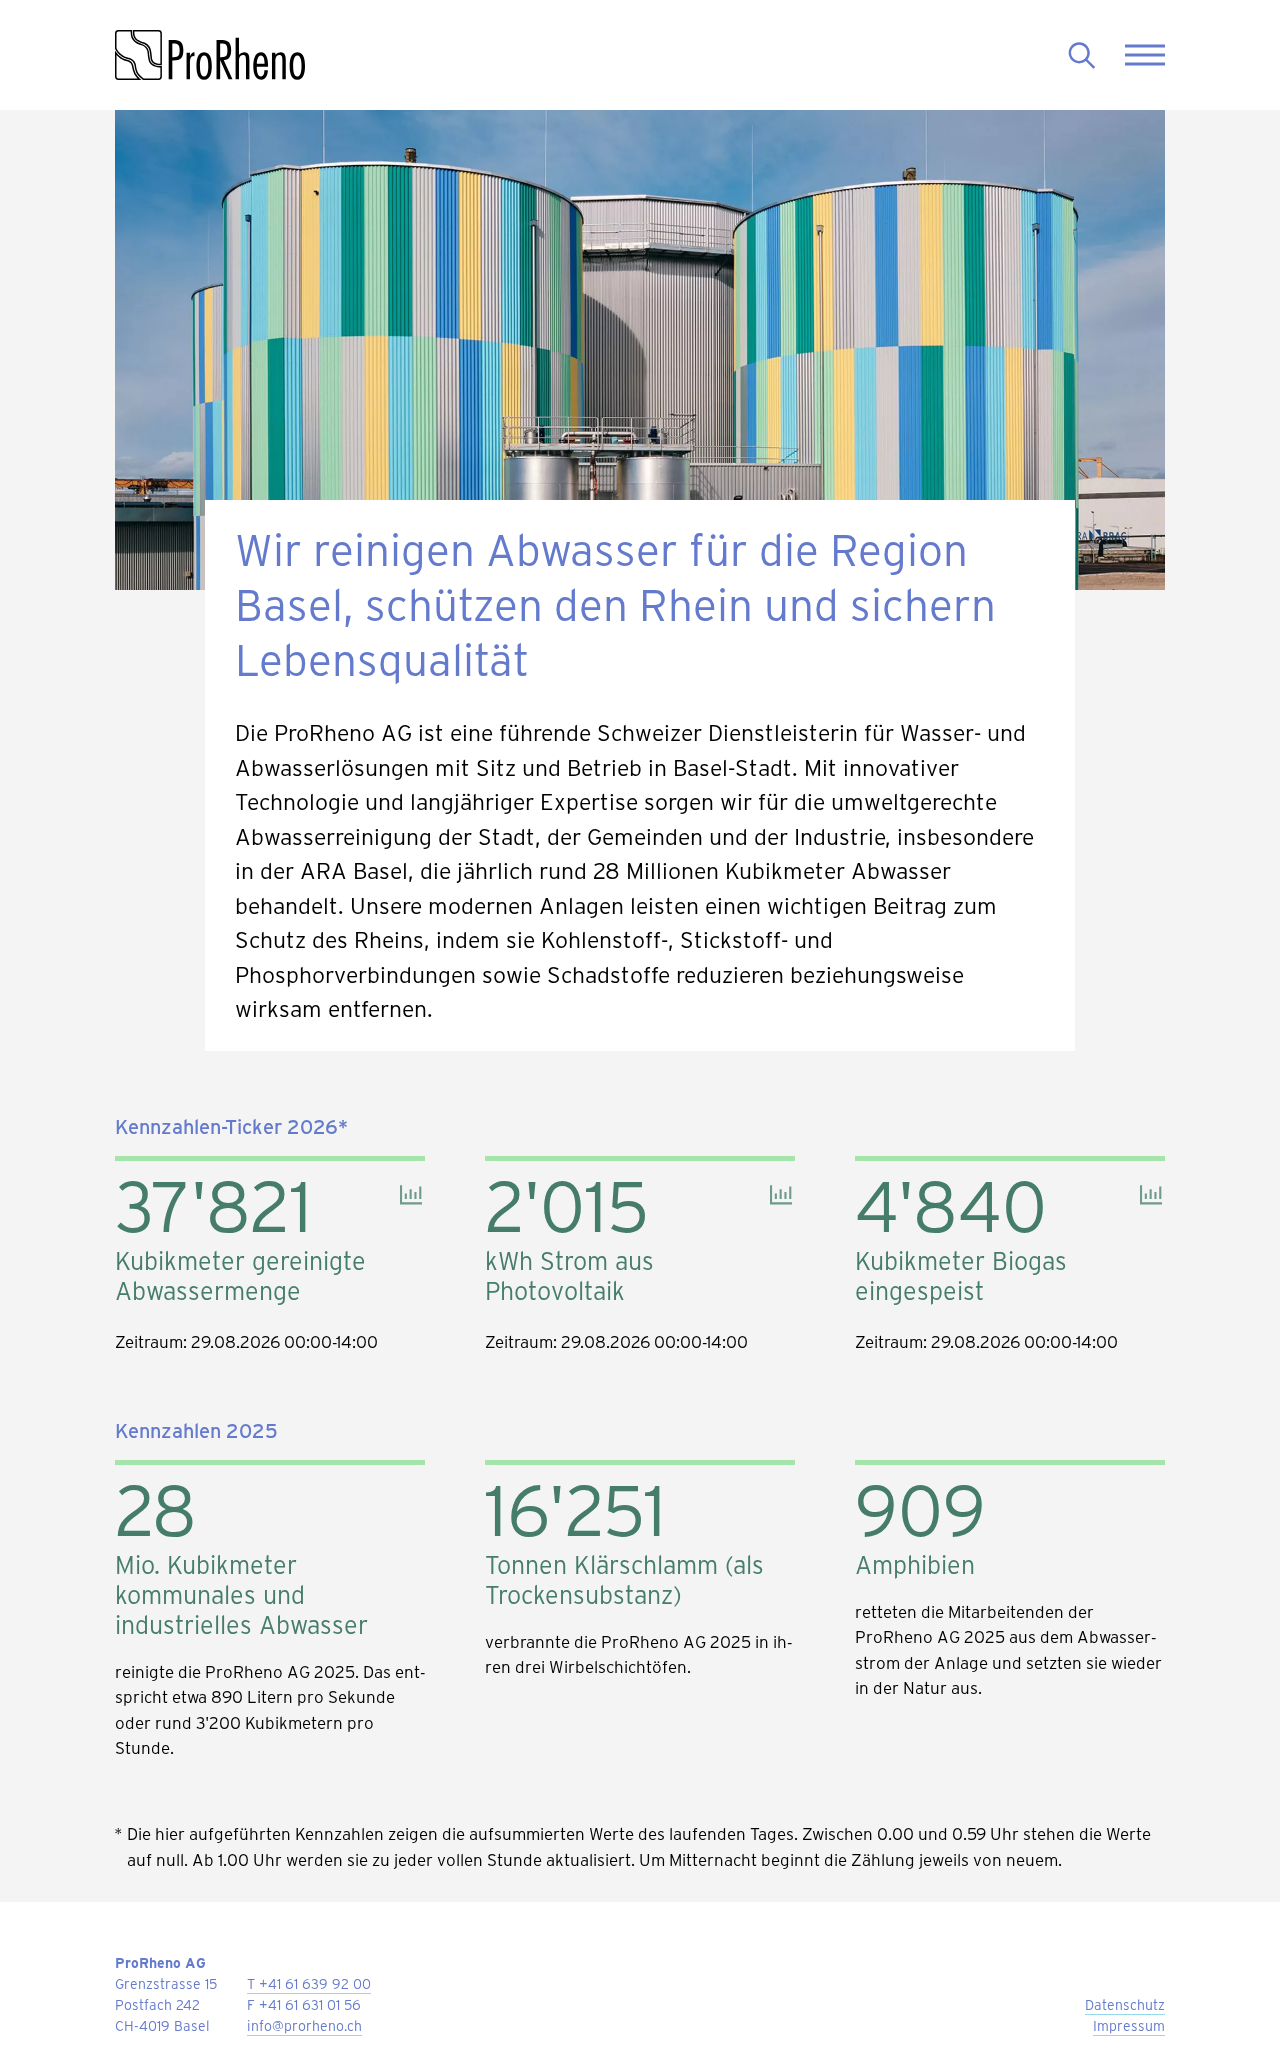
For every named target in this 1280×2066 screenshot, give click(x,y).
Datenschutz (1125, 2004)
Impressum (1129, 2025)
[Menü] (1145, 55)
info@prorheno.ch (304, 2025)
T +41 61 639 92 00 (309, 1983)
